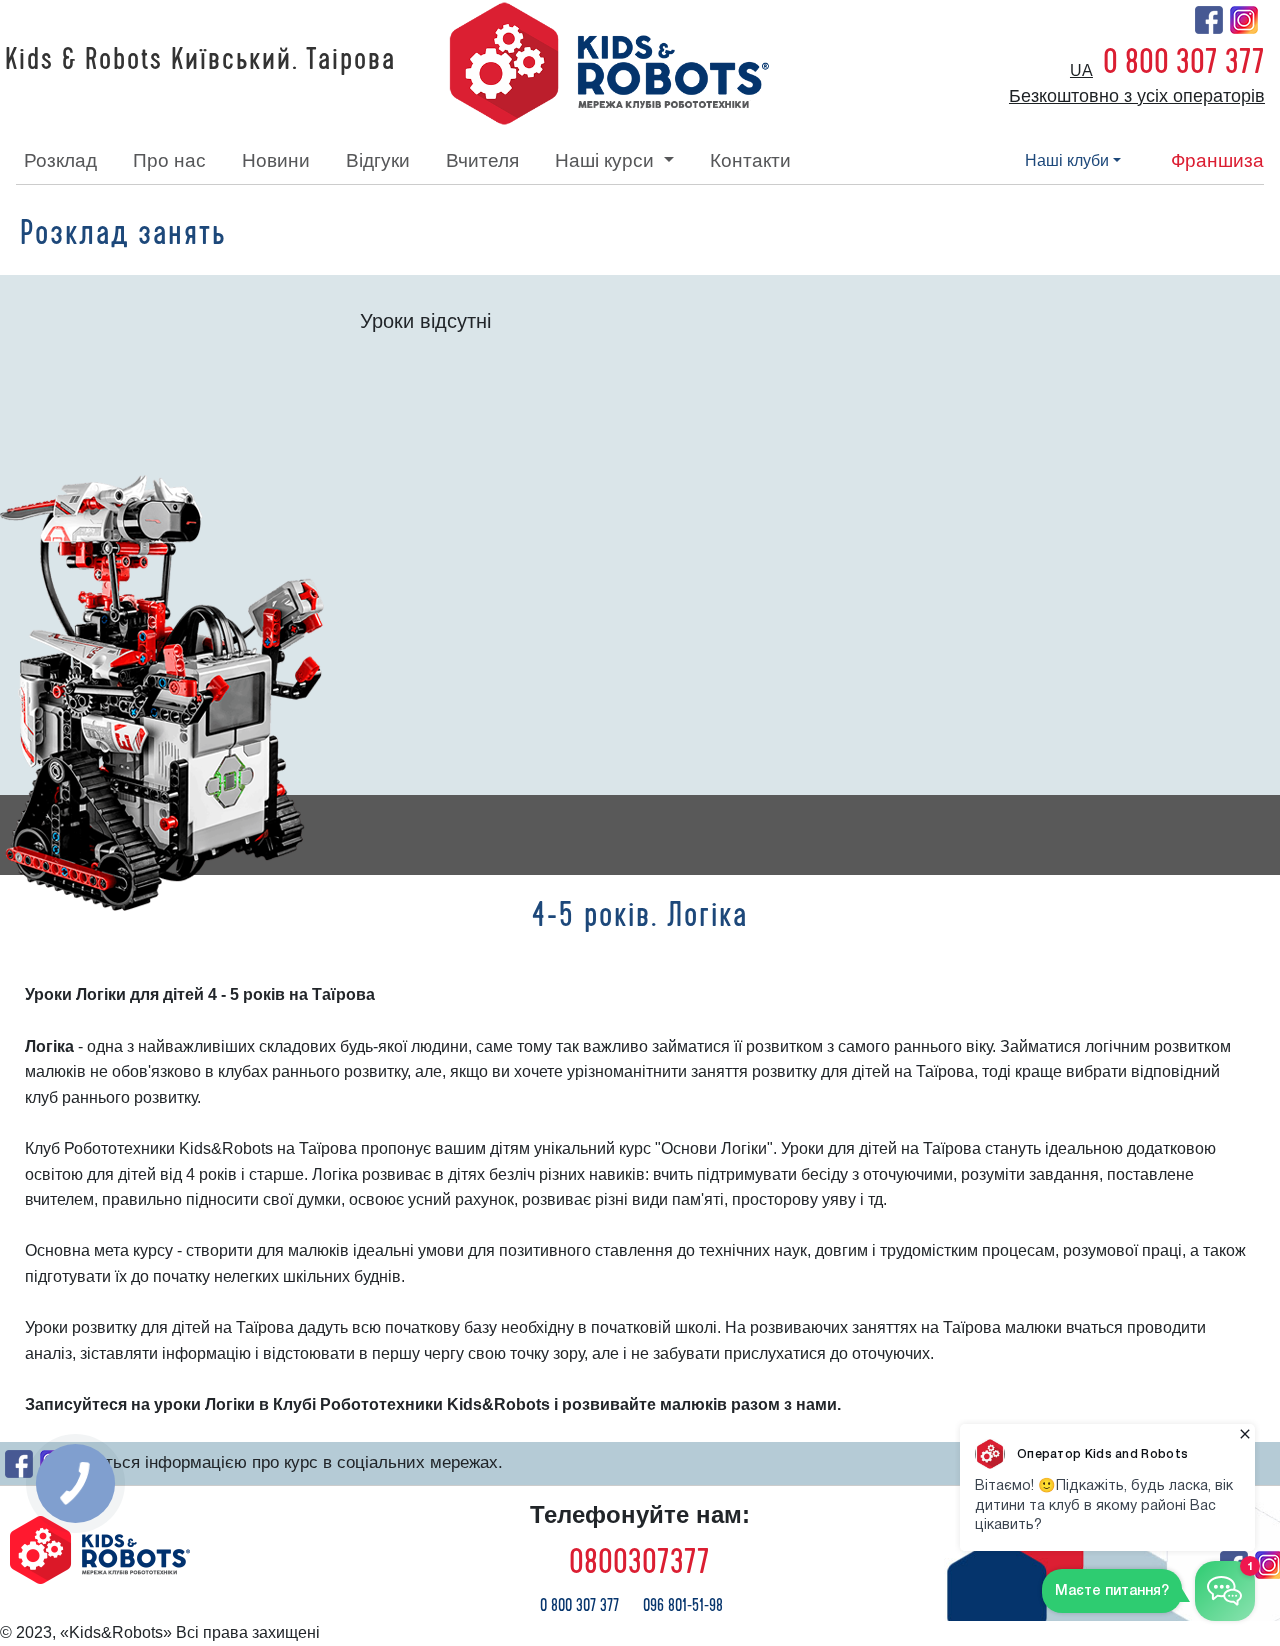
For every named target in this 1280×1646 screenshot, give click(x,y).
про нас (169, 160)
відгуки (378, 160)
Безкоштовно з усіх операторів (1137, 96)
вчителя (482, 160)
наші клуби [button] (1067, 160)
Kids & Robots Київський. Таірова (200, 60)
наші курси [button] (607, 160)
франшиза (1217, 160)
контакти (750, 160)
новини (276, 160)
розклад (60, 160)
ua (1081, 70)
